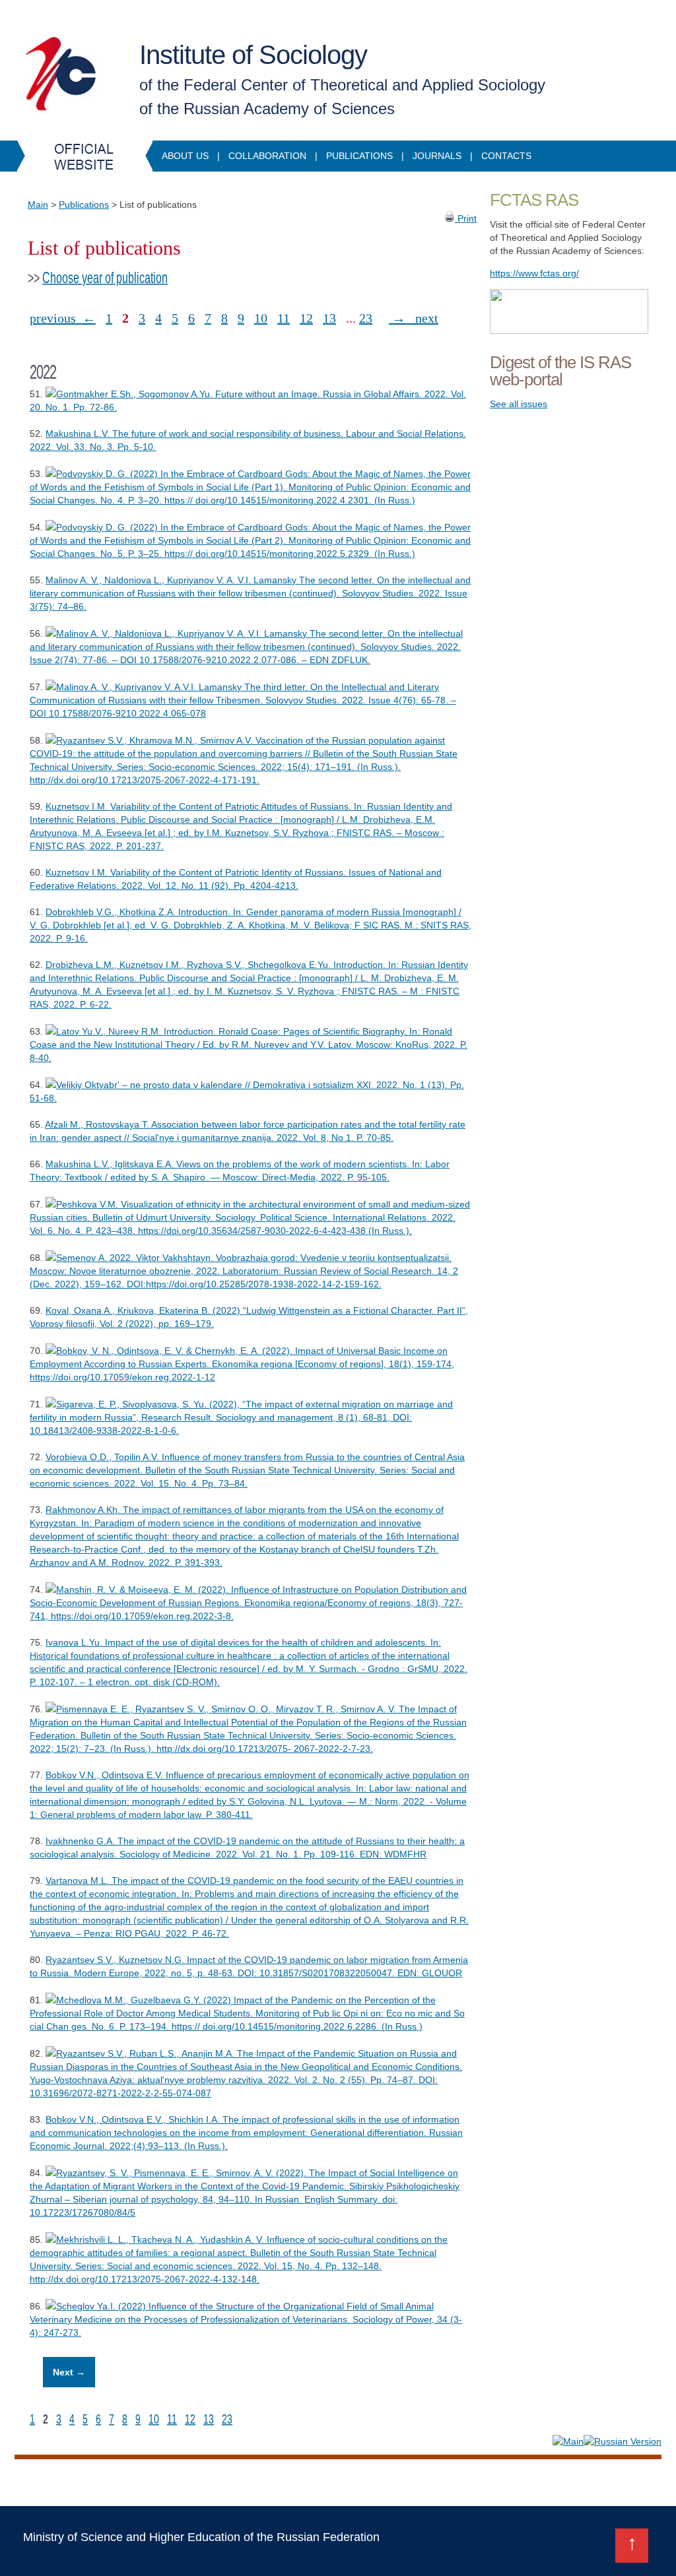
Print (466, 218)
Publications (359, 156)
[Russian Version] (623, 2441)
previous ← (63, 318)
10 (261, 318)
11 (284, 318)
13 (329, 318)
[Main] (568, 2441)
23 (366, 318)
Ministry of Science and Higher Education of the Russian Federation (201, 2537)
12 (306, 318)
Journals (437, 156)
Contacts (506, 156)
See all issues (519, 404)
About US (185, 156)
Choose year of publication (105, 278)
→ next (414, 318)
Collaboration (267, 156)
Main (38, 205)
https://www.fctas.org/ (534, 273)
